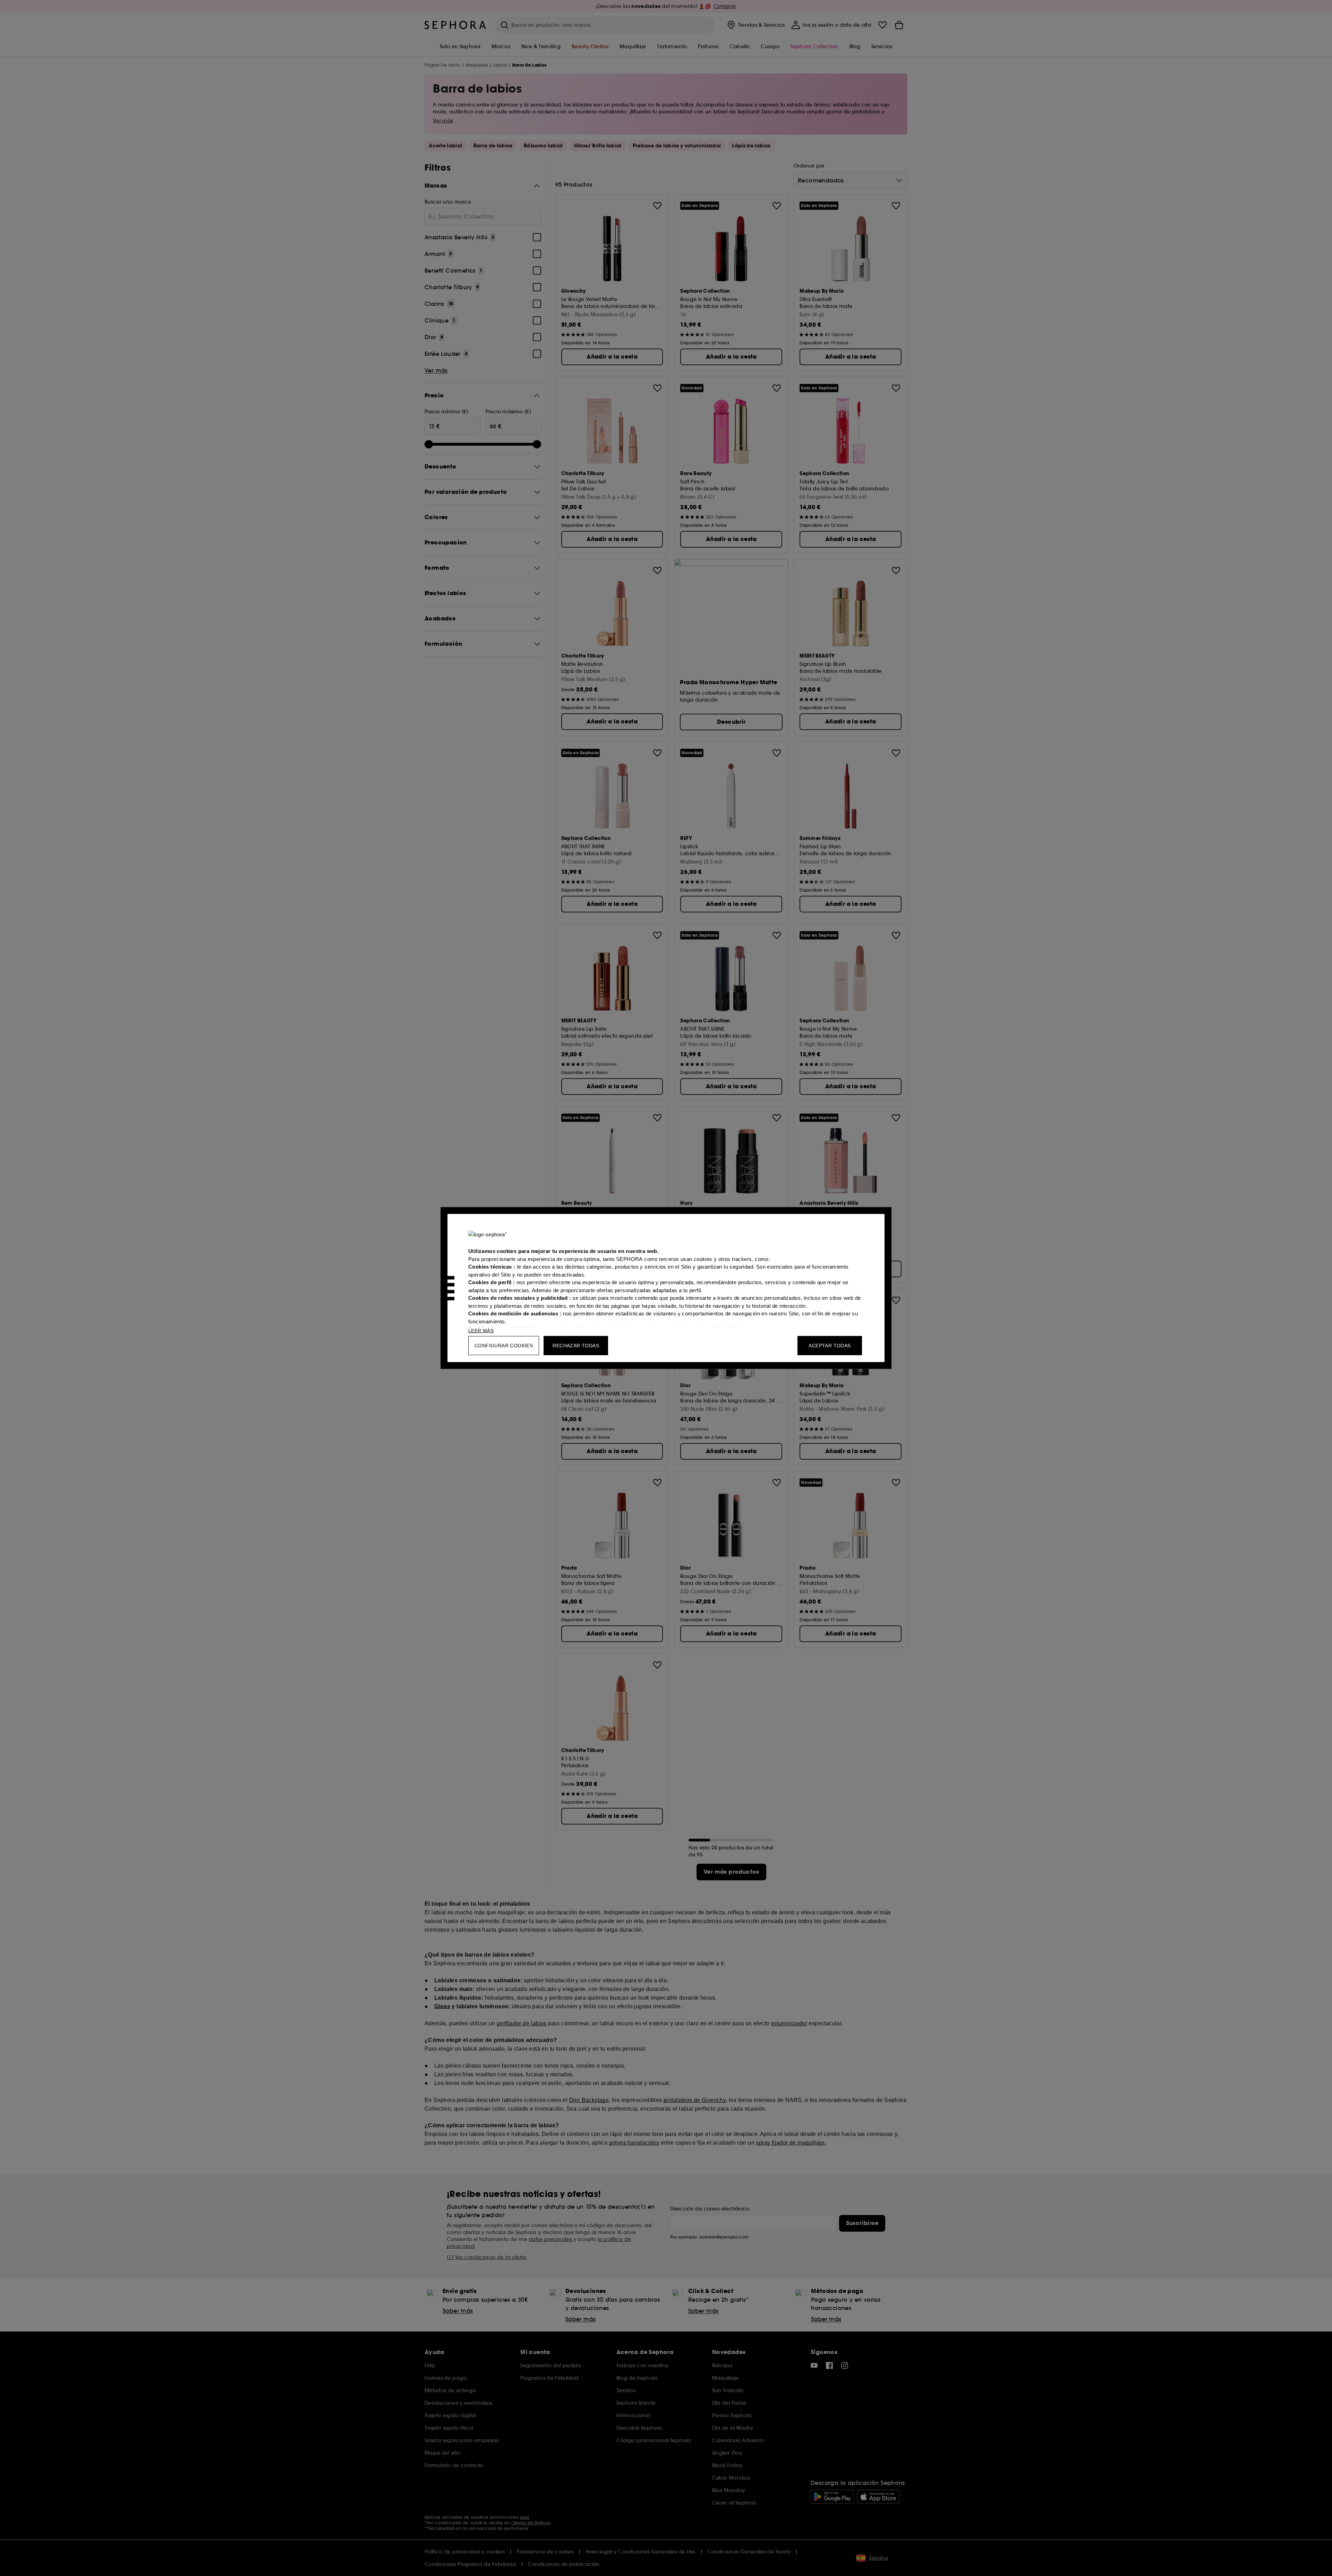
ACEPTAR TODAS (830, 1346)
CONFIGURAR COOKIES (504, 1346)
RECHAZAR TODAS (576, 1346)
